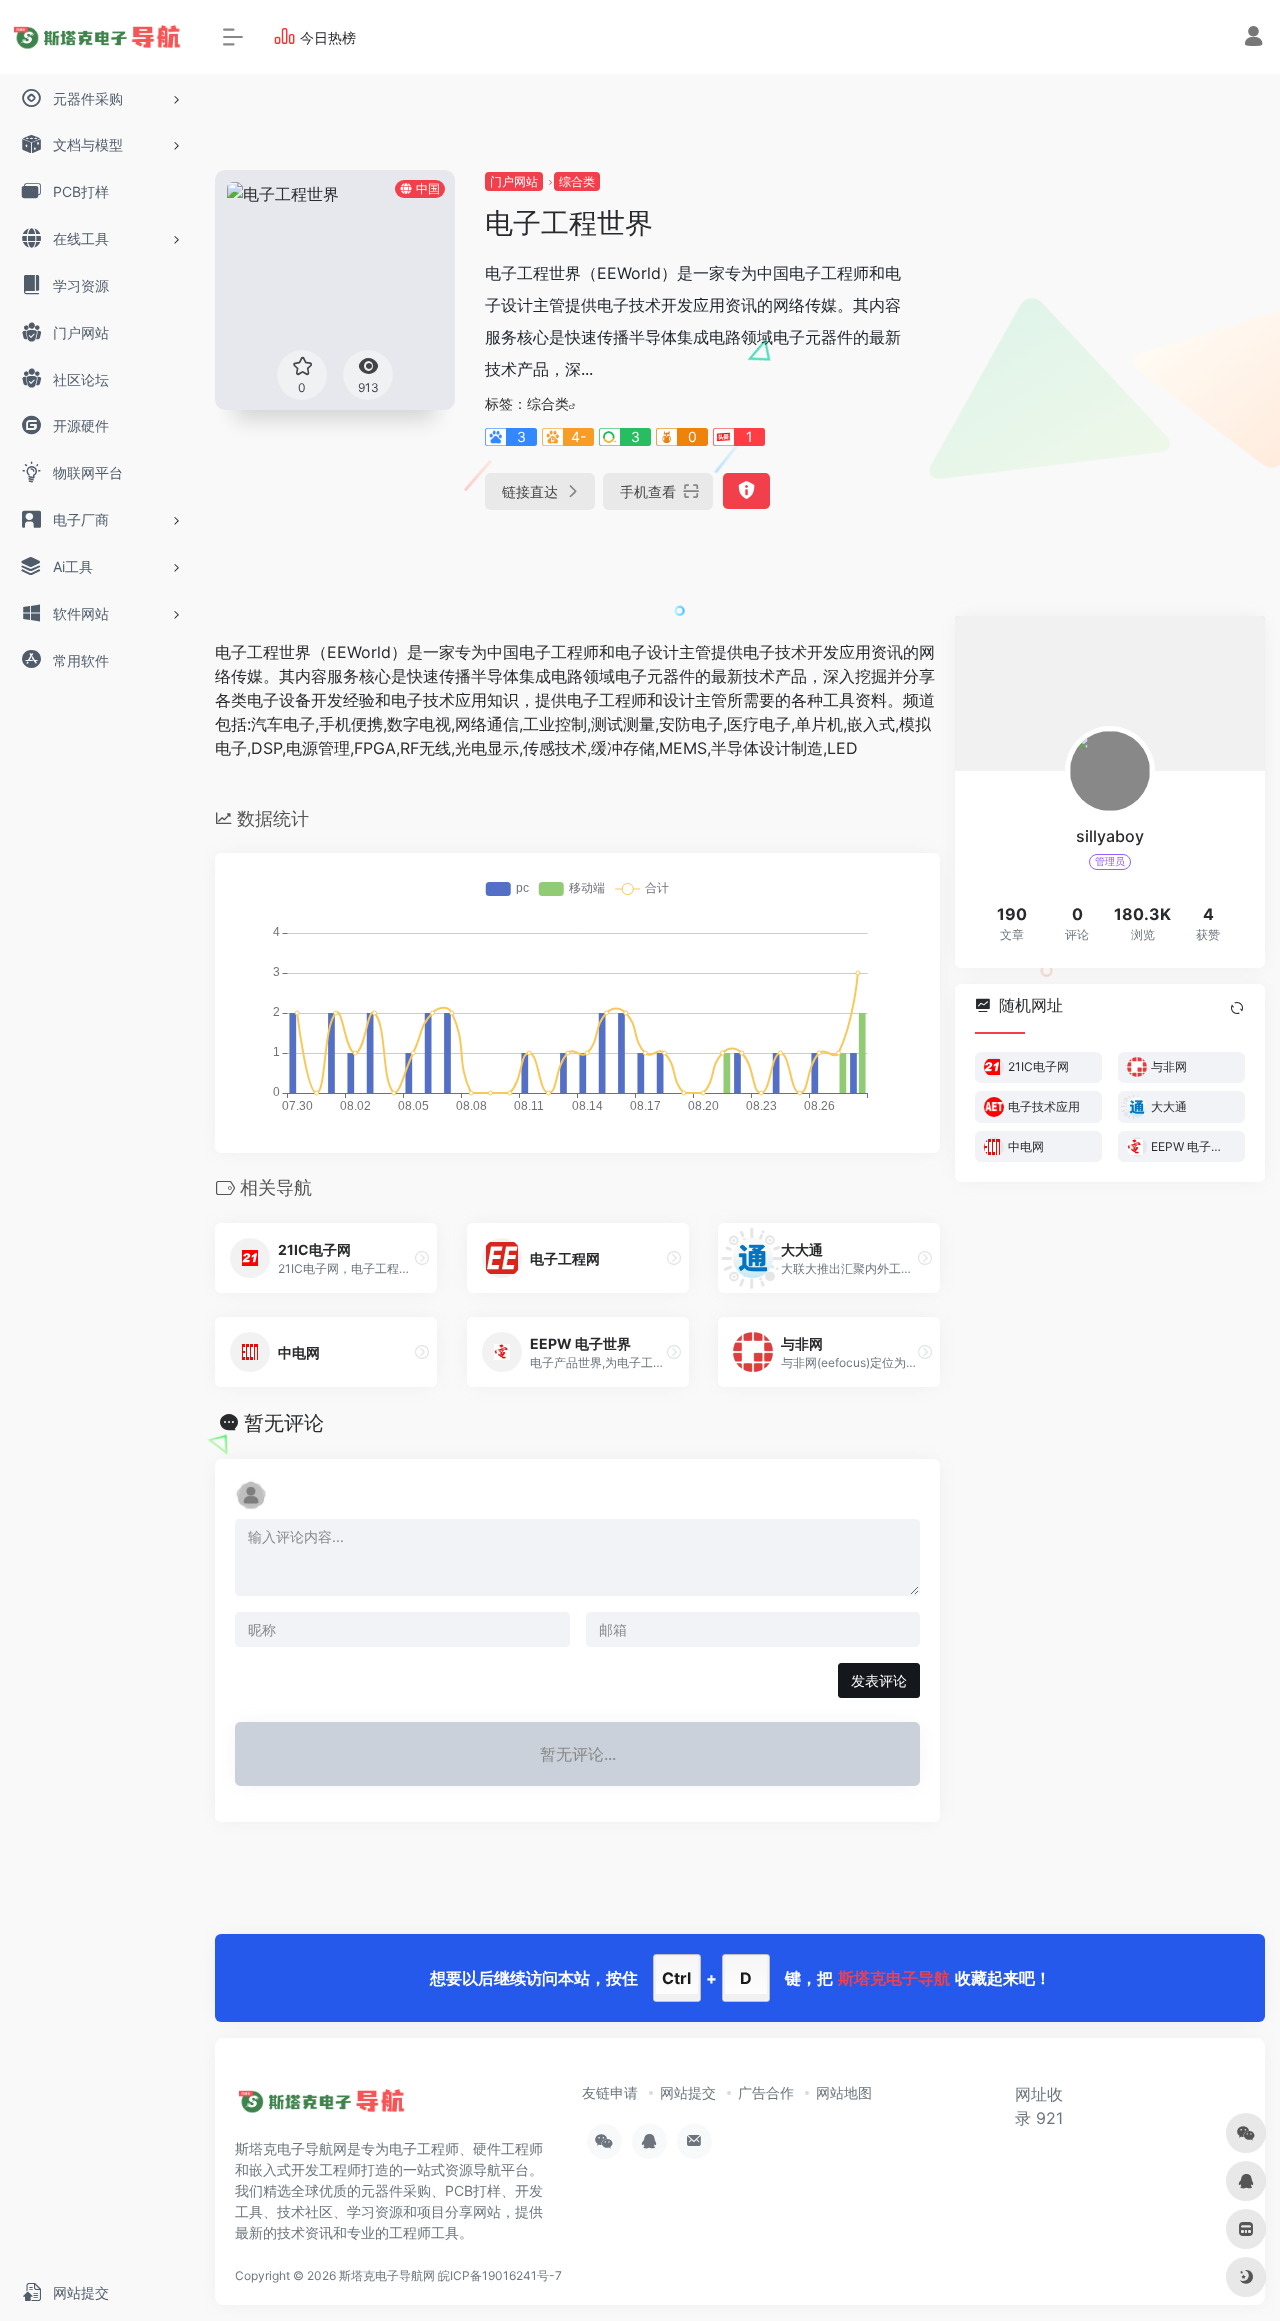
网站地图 (844, 2092)
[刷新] (1237, 1007)
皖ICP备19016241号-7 (500, 2275)
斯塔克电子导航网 (387, 2275)
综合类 (577, 181)
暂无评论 (284, 1423)
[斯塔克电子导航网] (324, 2108)
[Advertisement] (1100, 295)
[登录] (1253, 38)
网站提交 (688, 2092)
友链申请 (610, 2092)
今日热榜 (328, 37)
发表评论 (879, 1680)
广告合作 (766, 2092)
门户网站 (514, 181)
